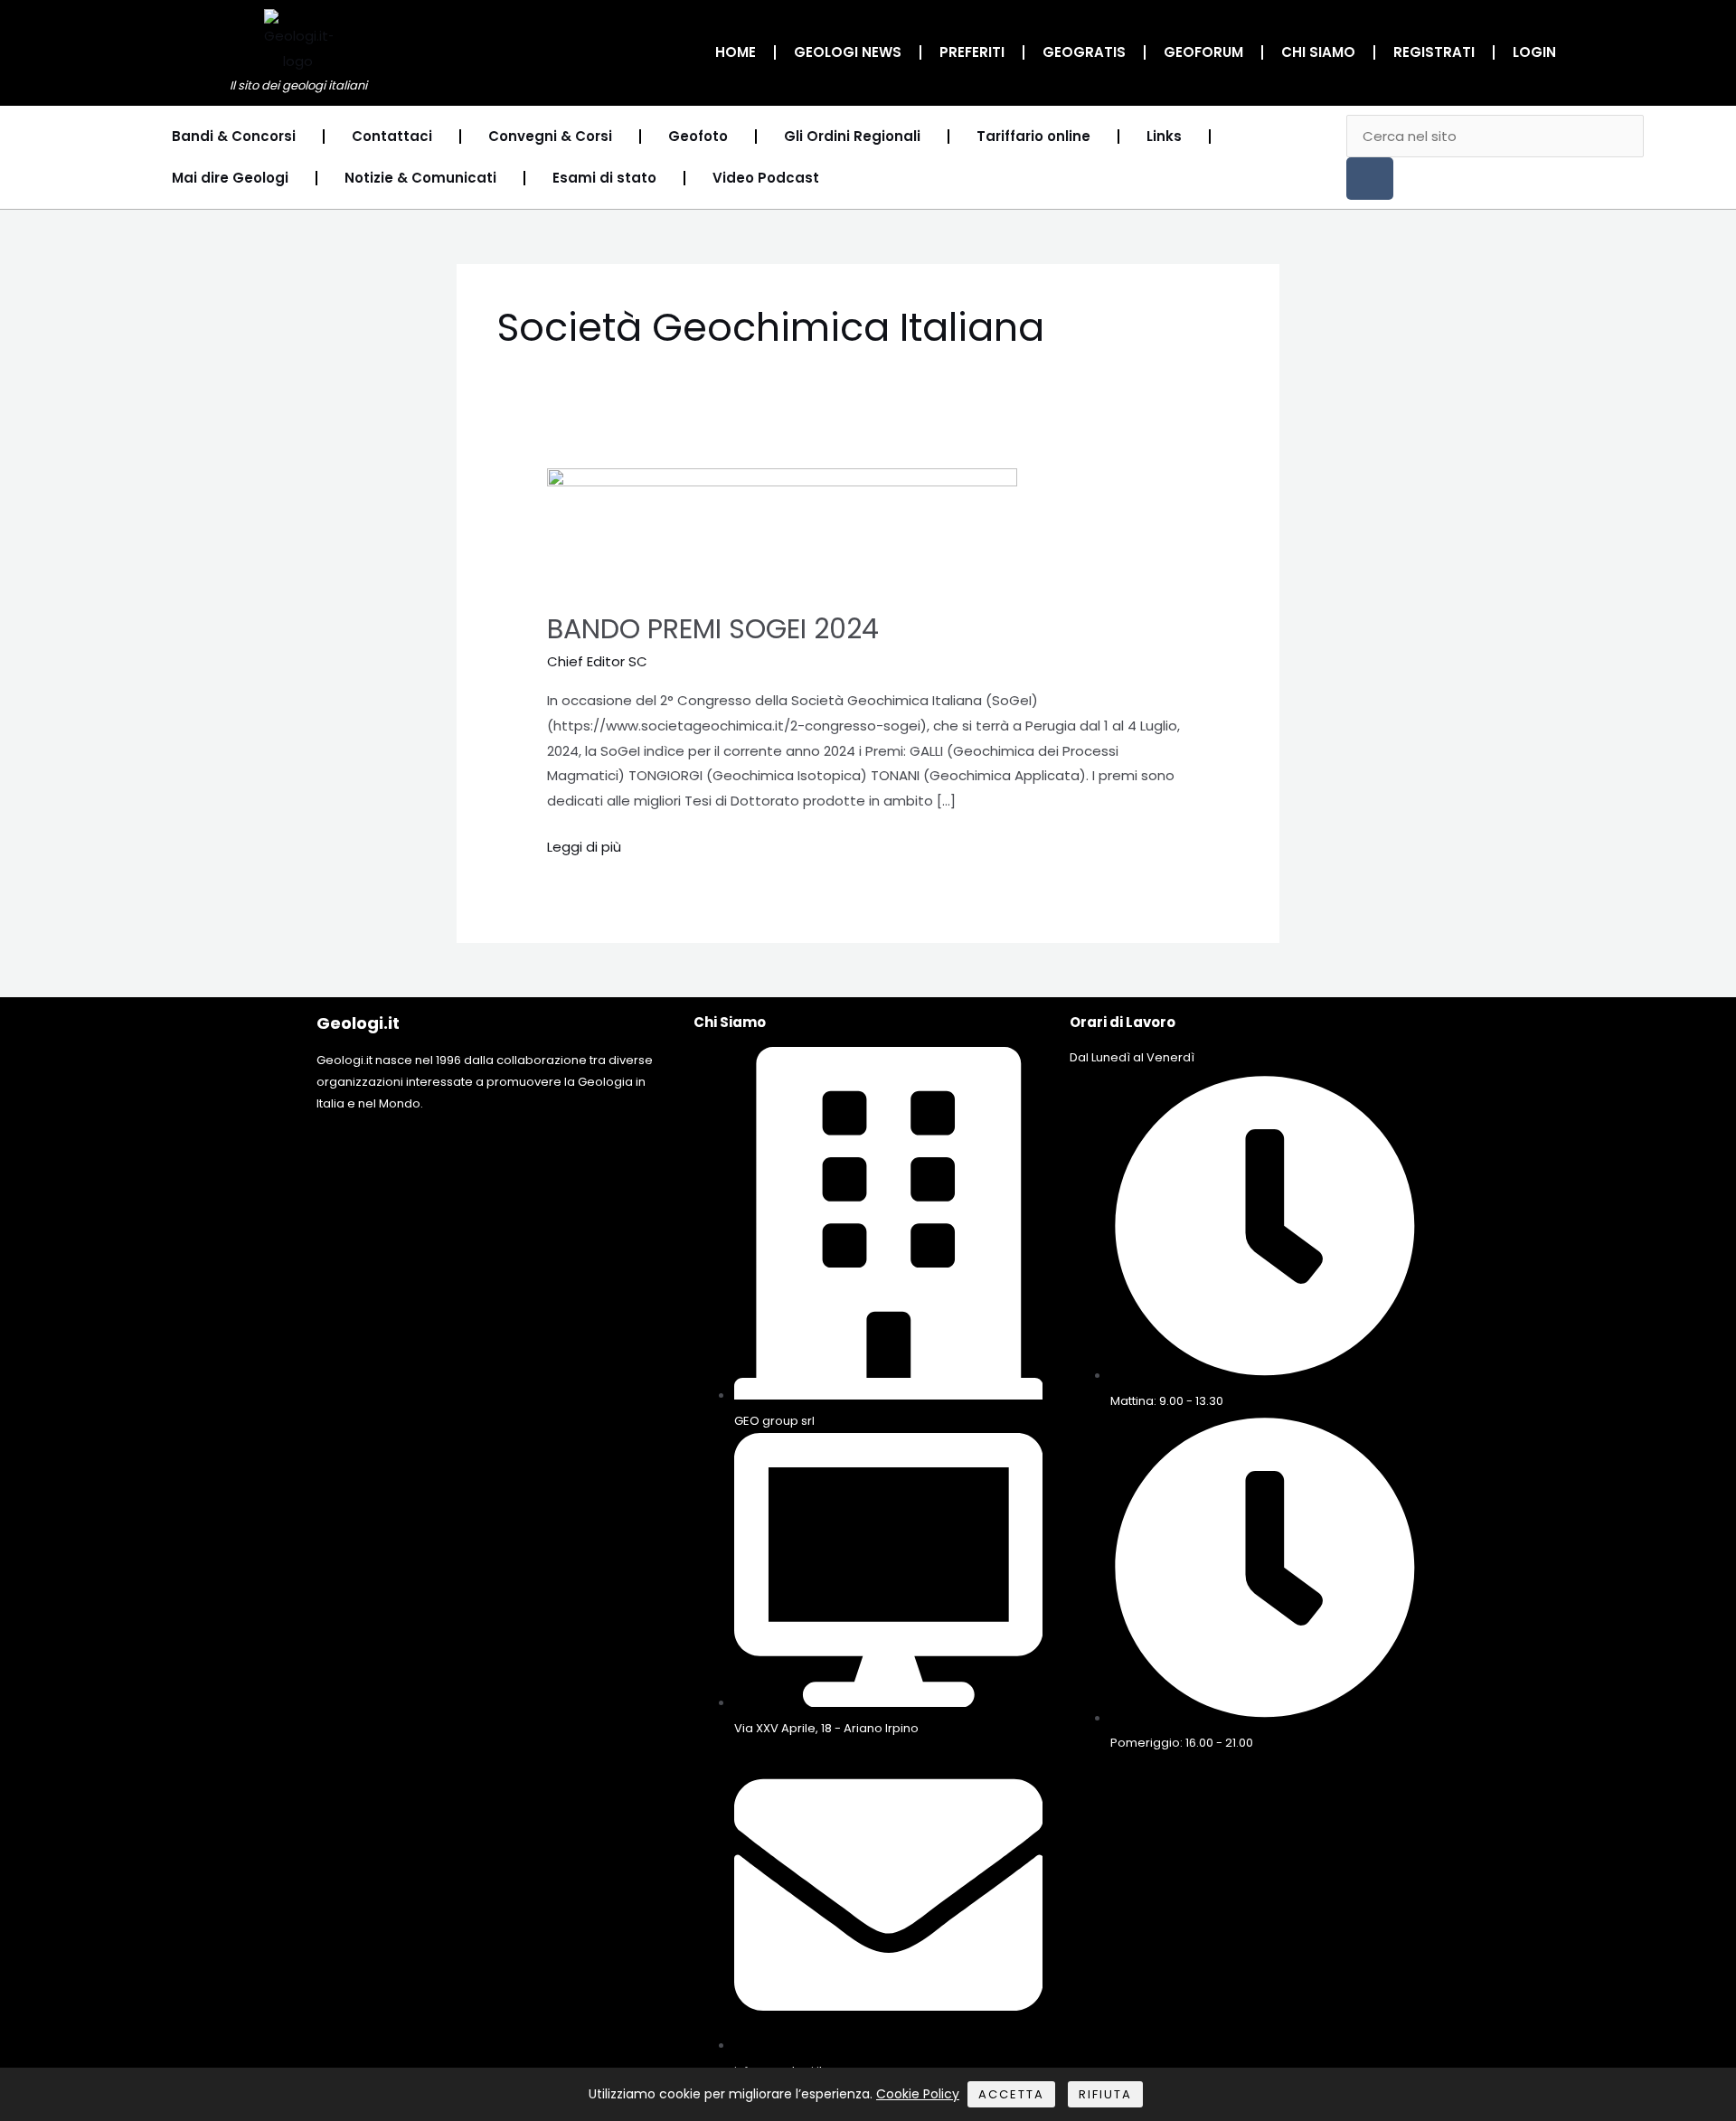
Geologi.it (358, 1023)
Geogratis (1084, 52)
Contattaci (392, 136)
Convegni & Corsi (550, 136)
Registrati (1434, 52)
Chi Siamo (1318, 52)
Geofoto (698, 136)
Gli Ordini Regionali (852, 136)
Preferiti (972, 52)
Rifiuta (1105, 2094)
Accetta (1011, 2094)
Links (1164, 136)
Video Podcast (766, 178)
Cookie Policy (918, 2094)
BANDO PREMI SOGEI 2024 (713, 629)
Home (736, 52)
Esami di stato (604, 178)
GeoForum (1203, 52)
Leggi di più (584, 845)
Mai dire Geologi (230, 178)
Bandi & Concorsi (234, 136)
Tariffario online (1033, 136)
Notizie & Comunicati (420, 178)
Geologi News (848, 52)
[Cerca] (1370, 179)
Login (1534, 52)
